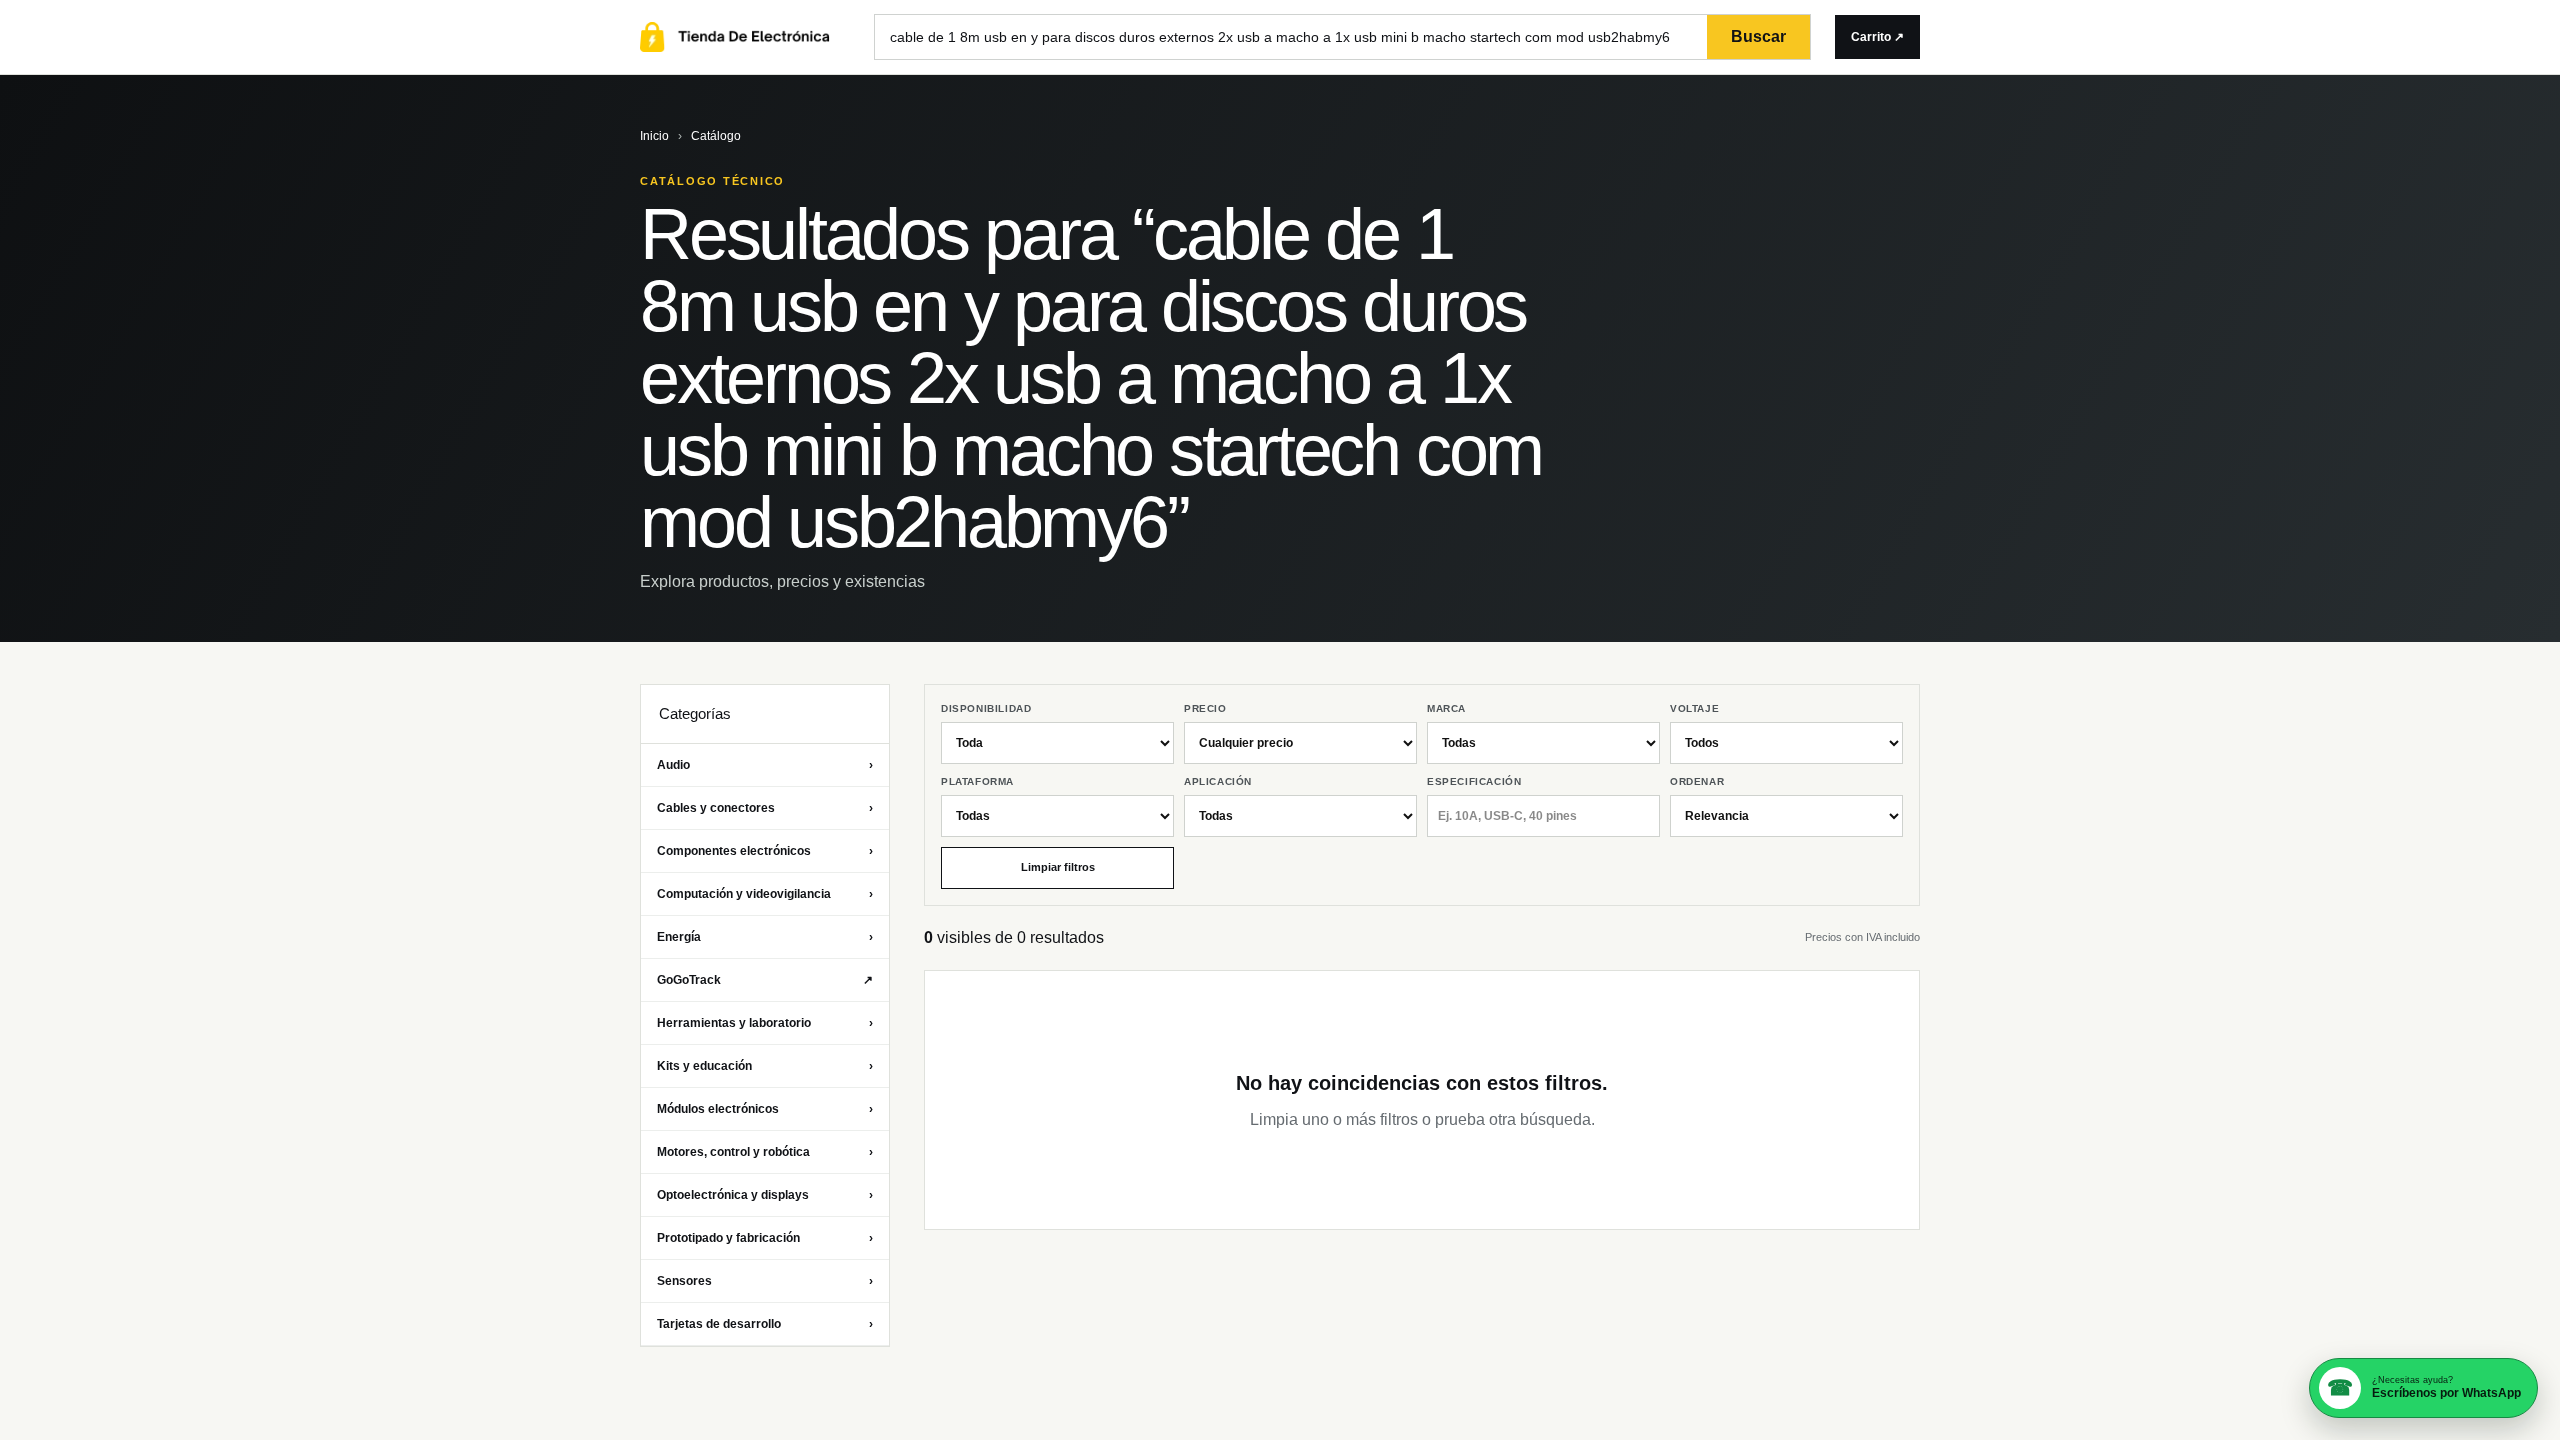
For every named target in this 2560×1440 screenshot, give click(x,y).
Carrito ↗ (1877, 37)
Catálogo (716, 136)
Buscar (1758, 36)
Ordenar (1697, 781)
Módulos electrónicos (765, 1109)
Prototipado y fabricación (765, 1238)
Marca (1446, 708)
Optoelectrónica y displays (765, 1195)
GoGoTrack (765, 980)
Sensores (765, 1281)
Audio (765, 765)
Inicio (654, 136)
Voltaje (1694, 708)
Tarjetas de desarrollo (765, 1324)
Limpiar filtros (1058, 867)
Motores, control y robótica (765, 1152)
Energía (765, 937)
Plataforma (977, 781)
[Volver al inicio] (745, 37)
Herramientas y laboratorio (765, 1023)
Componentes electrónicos (765, 851)
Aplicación (1218, 781)
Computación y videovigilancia (765, 894)
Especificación (1474, 781)
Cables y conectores (765, 808)
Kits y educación (765, 1066)
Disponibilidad (986, 708)
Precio (1205, 708)
